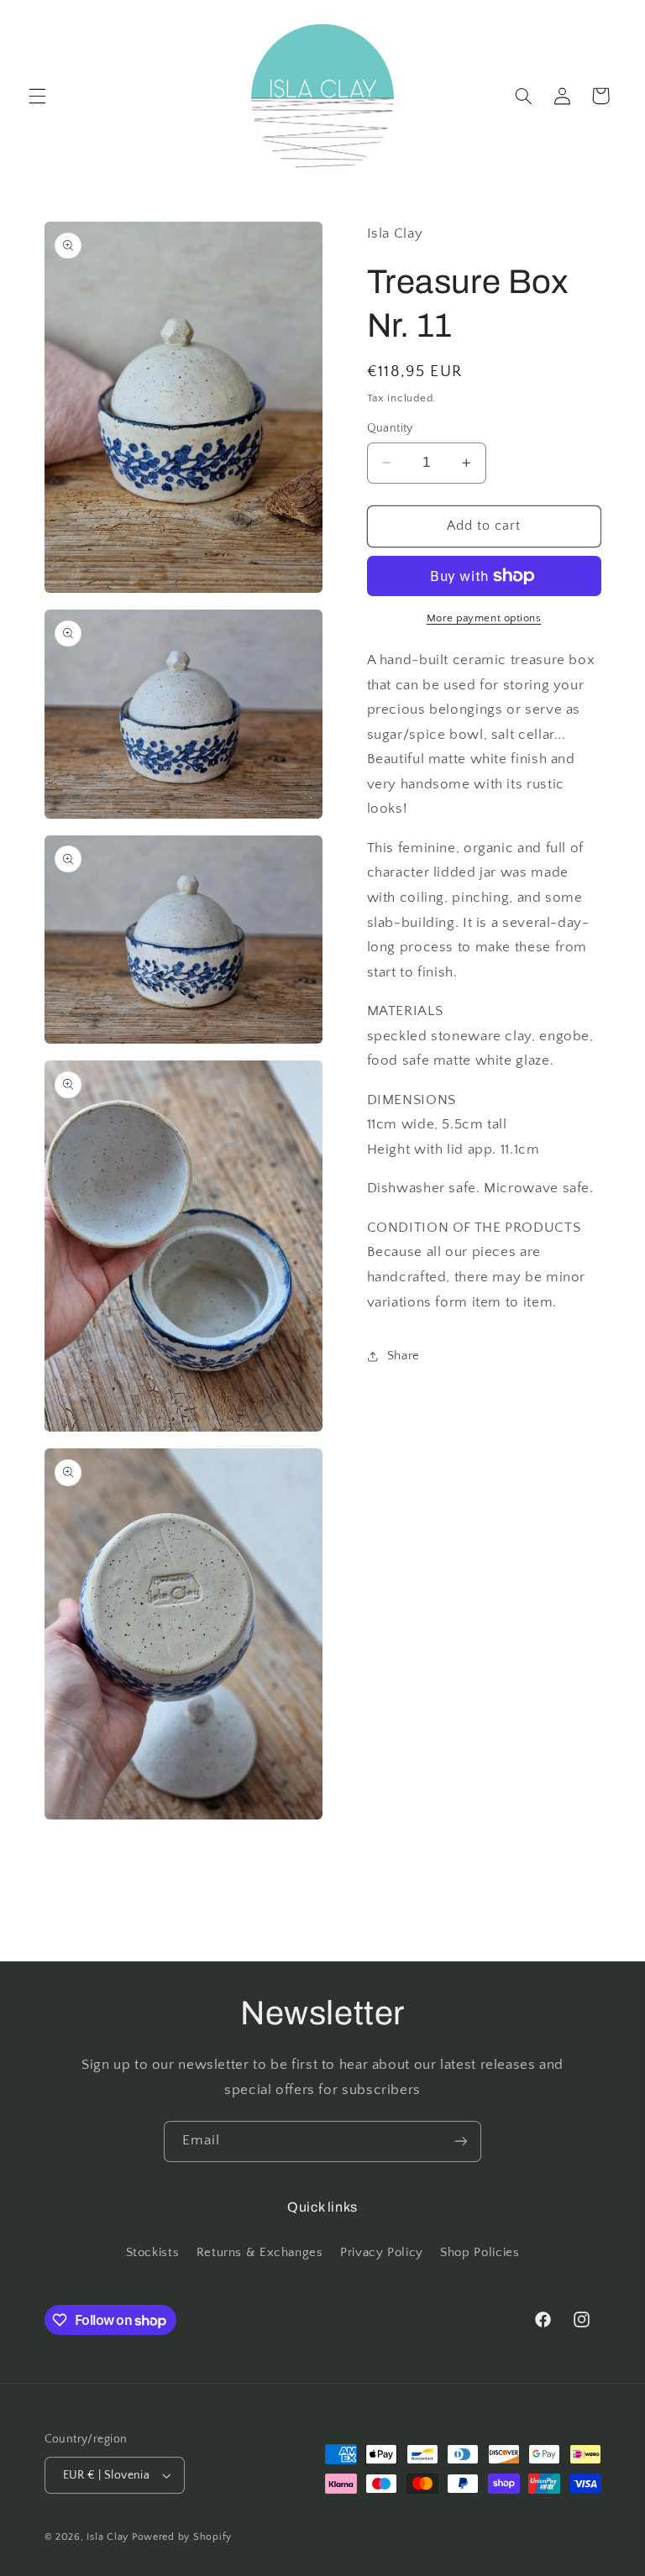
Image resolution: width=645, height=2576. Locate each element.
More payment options (484, 618)
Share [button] (404, 1356)
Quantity (390, 428)
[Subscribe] (461, 2141)
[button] (37, 96)
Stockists (153, 2253)
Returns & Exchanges (260, 2253)
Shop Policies (480, 2253)
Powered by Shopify (182, 2537)
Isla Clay (107, 2537)
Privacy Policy (382, 2253)
